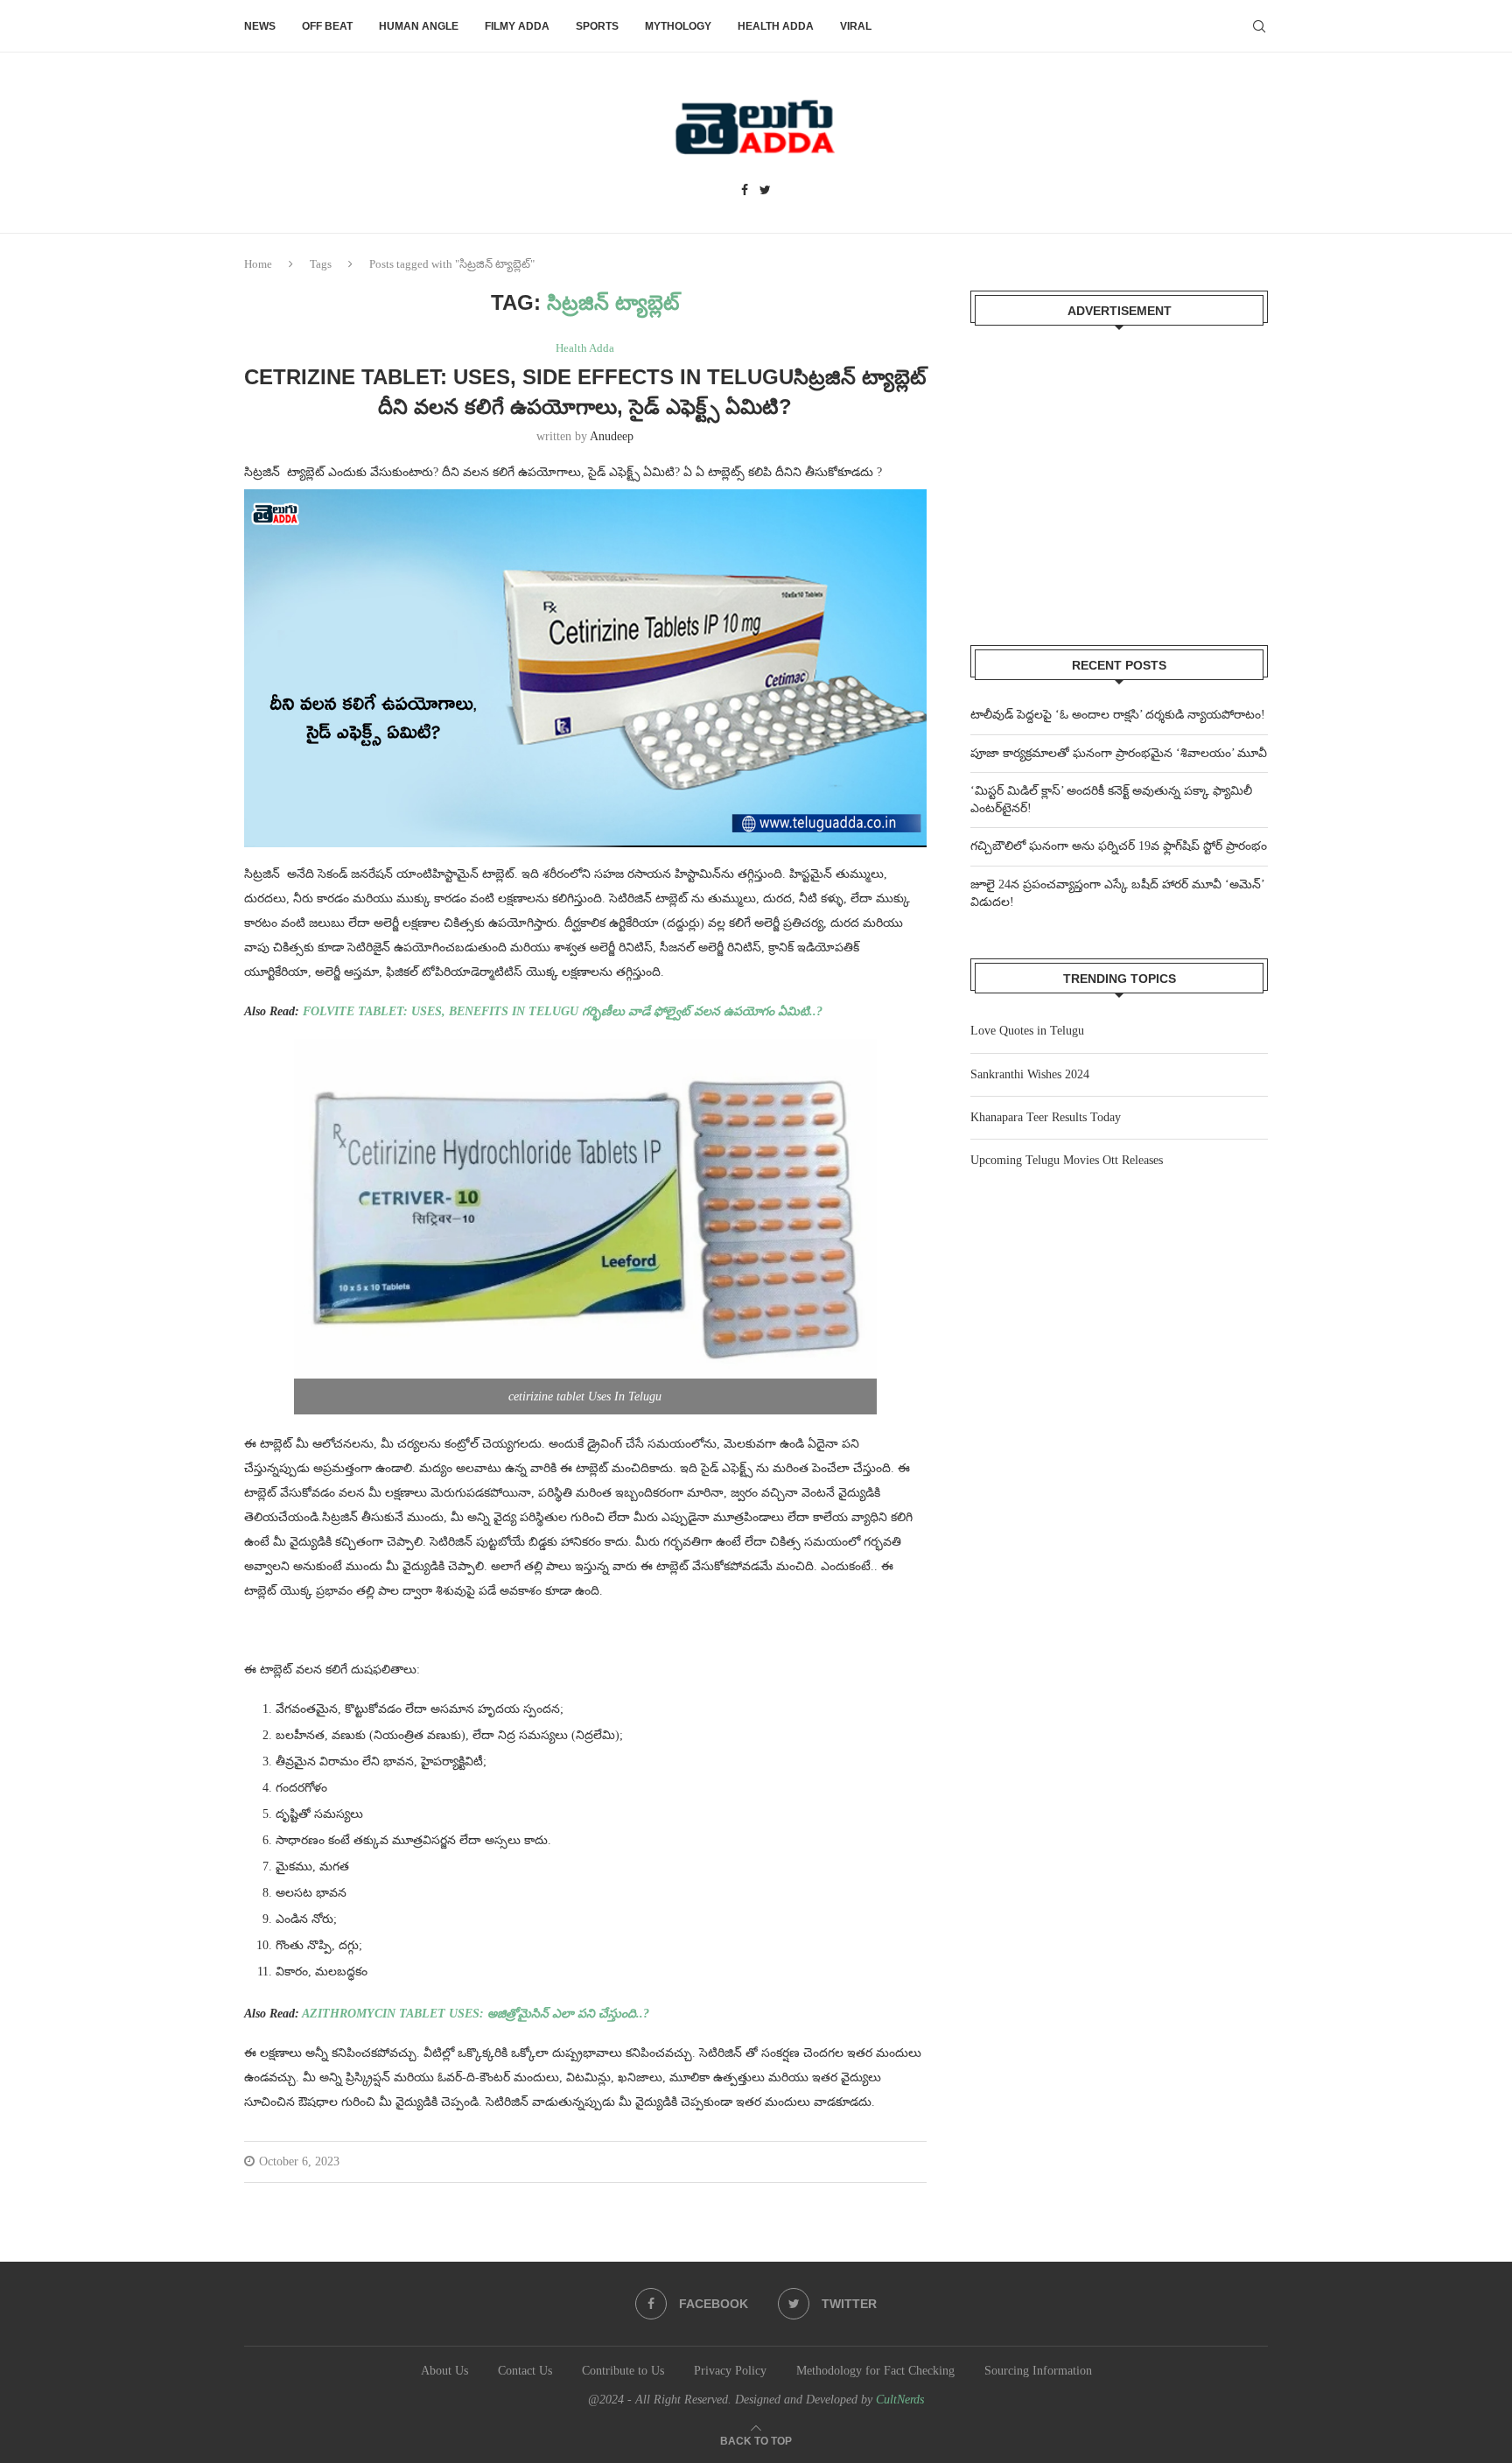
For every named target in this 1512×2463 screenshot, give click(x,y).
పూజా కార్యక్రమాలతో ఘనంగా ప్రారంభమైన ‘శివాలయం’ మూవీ (1119, 753)
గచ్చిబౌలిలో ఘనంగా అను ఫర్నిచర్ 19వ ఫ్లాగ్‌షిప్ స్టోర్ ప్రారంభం (1119, 846)
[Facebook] (745, 191)
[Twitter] (765, 191)
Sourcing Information (1038, 2371)
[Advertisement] (1119, 474)
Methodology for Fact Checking (875, 2371)
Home (258, 264)
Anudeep (612, 436)
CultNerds (900, 2400)
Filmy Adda (517, 26)
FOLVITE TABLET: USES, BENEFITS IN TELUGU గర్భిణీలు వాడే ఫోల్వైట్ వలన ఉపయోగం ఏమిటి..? (563, 1011)
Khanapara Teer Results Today (1046, 1117)
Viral (856, 26)
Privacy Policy (730, 2371)
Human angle (419, 26)
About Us (444, 2371)
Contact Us (525, 2371)
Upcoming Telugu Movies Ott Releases (1067, 1160)
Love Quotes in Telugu (1027, 1031)
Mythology (678, 26)
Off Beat (327, 26)
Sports (597, 26)
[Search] (1259, 26)
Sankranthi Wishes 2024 (1030, 1074)
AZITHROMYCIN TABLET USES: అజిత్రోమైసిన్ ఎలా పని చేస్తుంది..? (476, 2014)
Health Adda (776, 26)
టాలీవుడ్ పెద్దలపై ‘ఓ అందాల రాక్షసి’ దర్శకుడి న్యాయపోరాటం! (1118, 715)
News (260, 26)
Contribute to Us (623, 2371)
